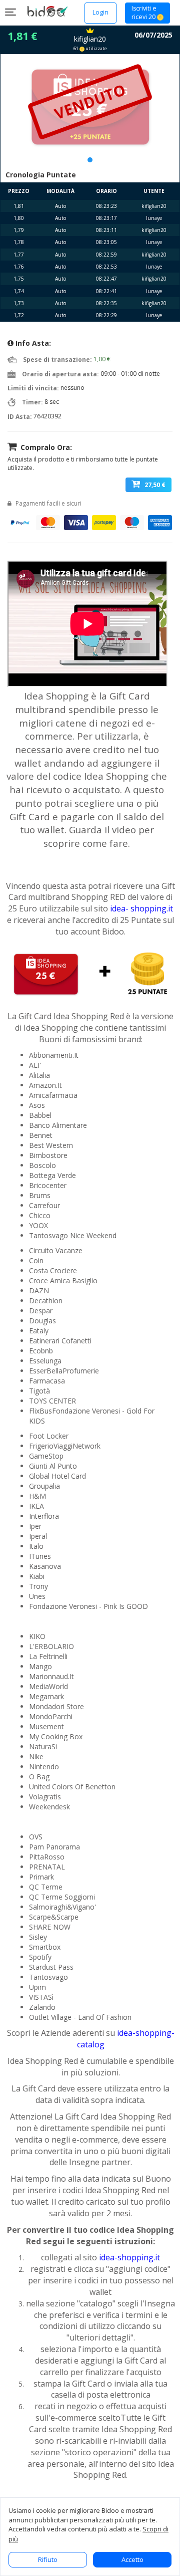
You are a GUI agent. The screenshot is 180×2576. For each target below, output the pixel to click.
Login (100, 12)
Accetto (132, 2559)
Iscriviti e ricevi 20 (144, 13)
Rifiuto (48, 2559)
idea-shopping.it (129, 2257)
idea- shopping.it (141, 908)
